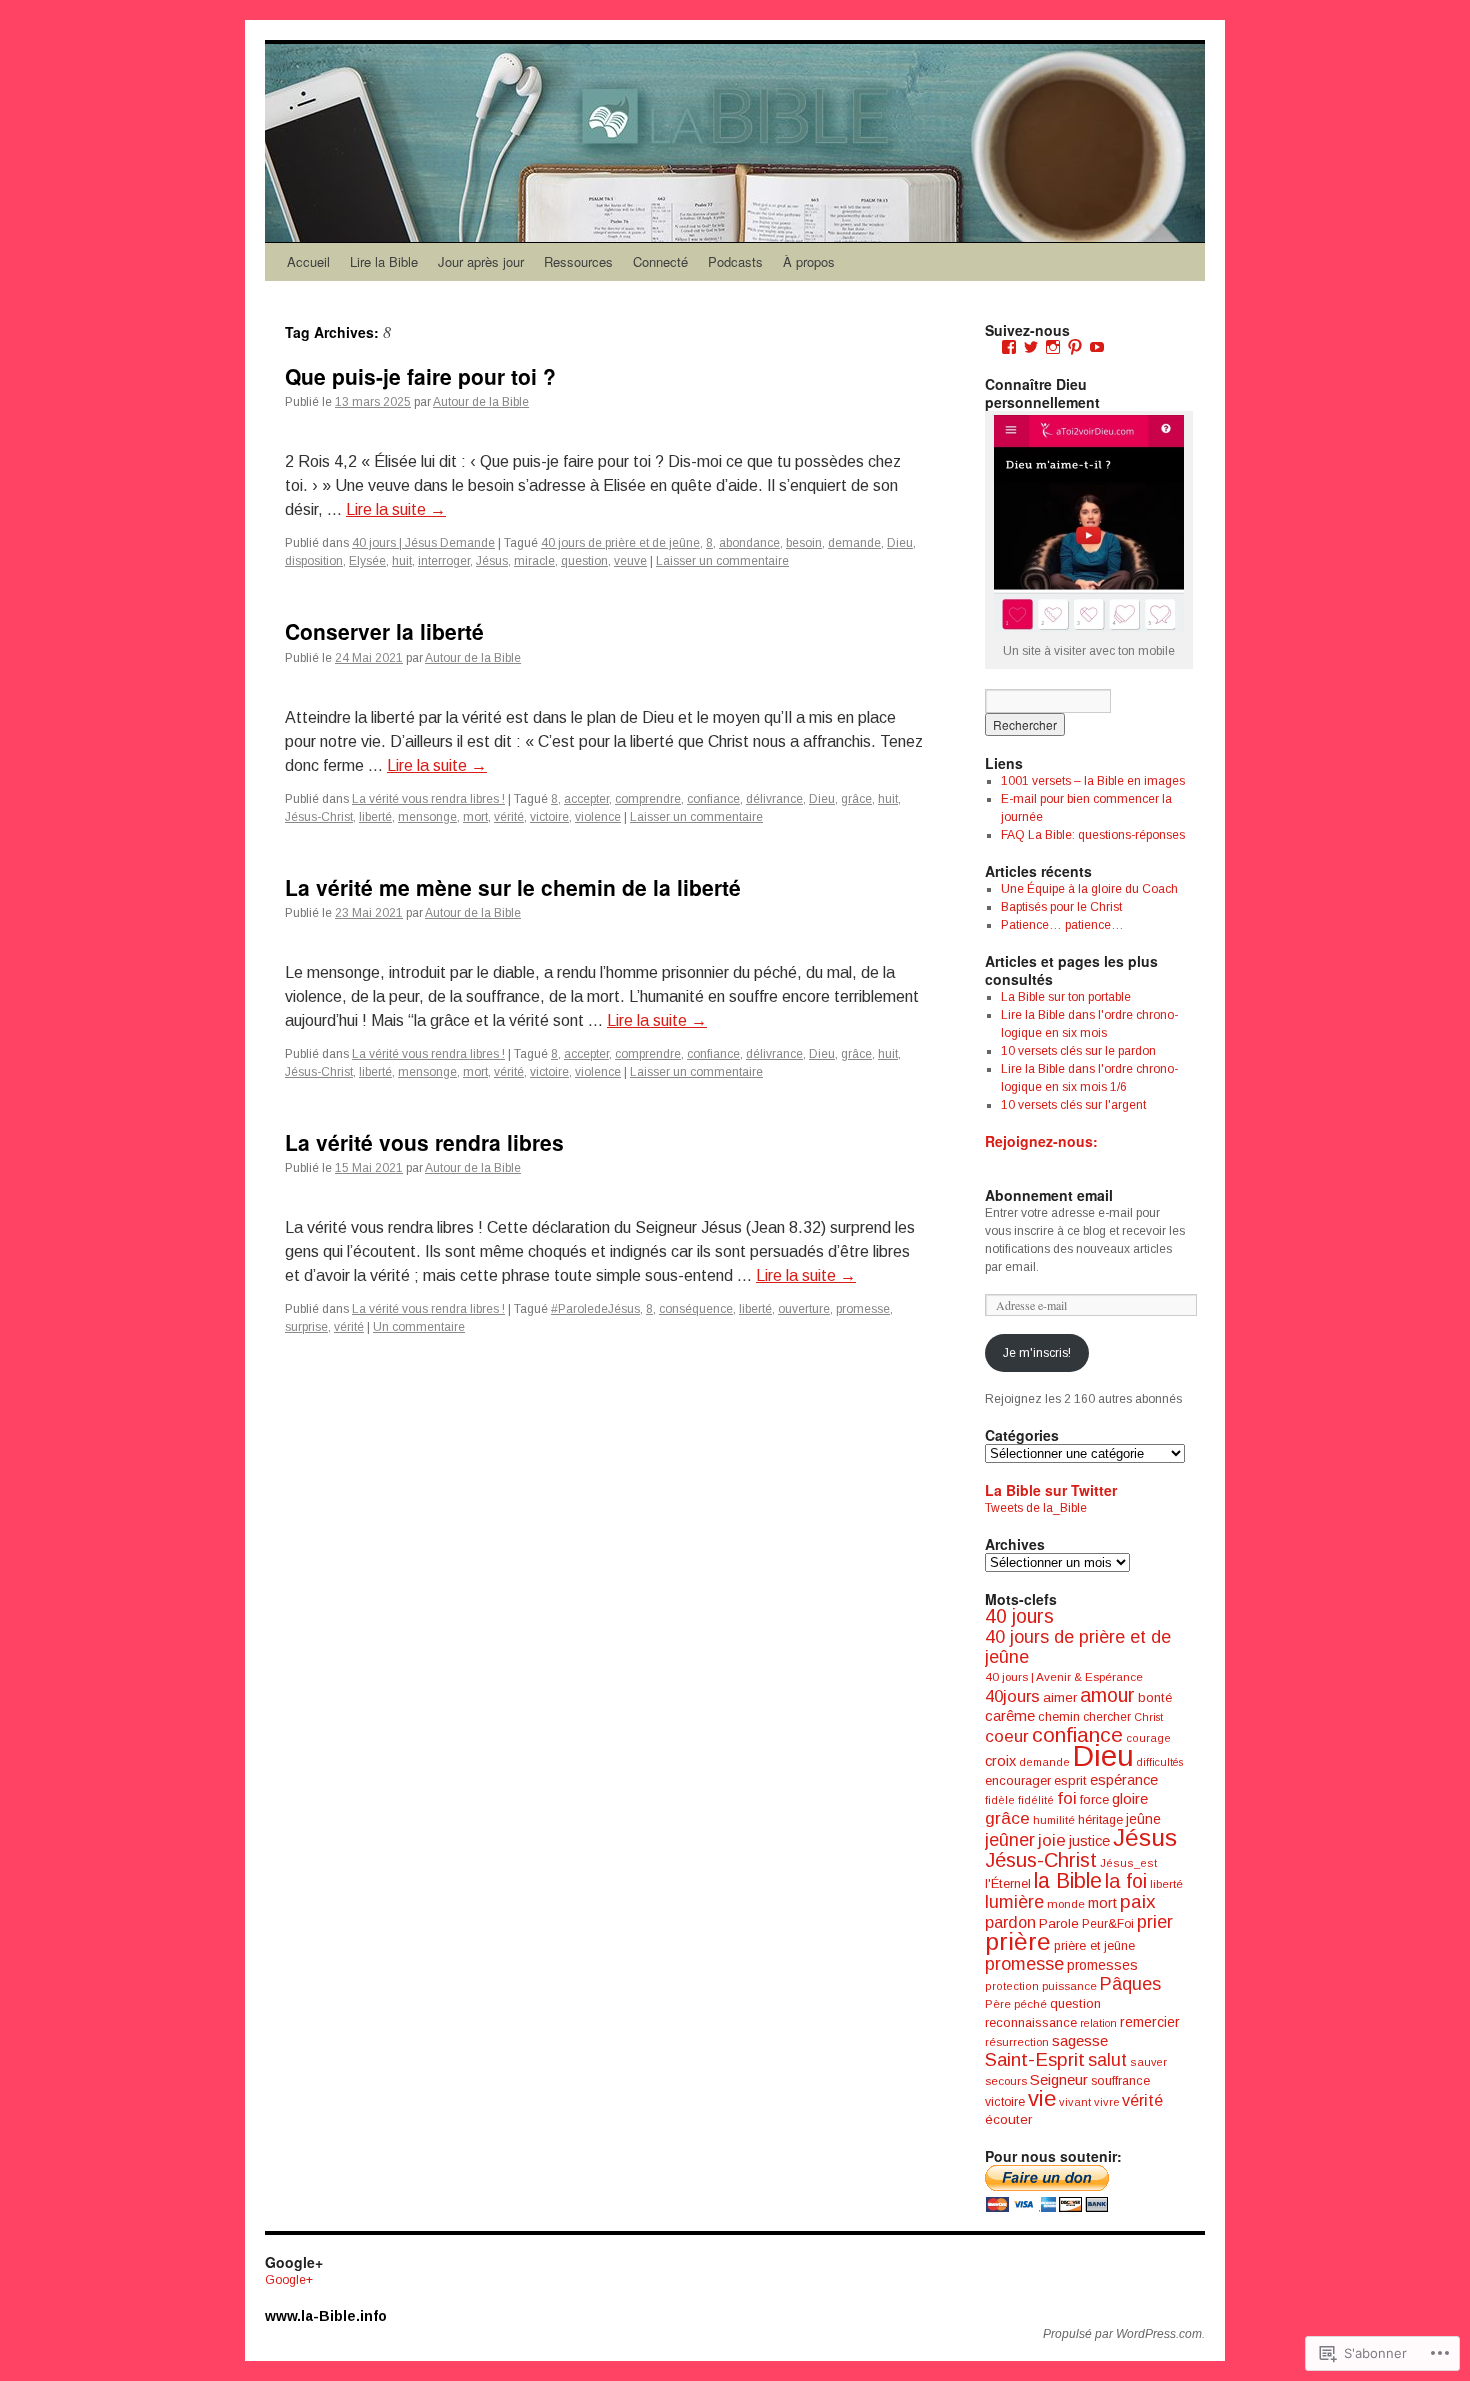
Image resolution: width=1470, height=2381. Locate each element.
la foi (1126, 1881)
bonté (1155, 1697)
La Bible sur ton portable (1066, 997)
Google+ (289, 2280)
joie (1052, 1840)
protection (1012, 1986)
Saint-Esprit (1035, 2059)
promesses (1102, 1965)
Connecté (660, 261)
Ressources (578, 261)
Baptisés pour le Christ (1061, 907)
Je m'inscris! (1037, 1353)
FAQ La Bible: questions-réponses (1093, 835)
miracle (534, 561)
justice (1089, 1841)
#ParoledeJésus (595, 1309)
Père (998, 2004)
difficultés (1160, 1762)
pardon (1010, 1922)
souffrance (1120, 2080)
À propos (809, 261)
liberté (375, 817)
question (584, 561)
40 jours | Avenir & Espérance (1064, 1676)
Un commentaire (419, 1327)
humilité (1054, 1820)
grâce (856, 799)
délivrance (774, 799)
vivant (1075, 2102)
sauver (1148, 2062)
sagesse (1080, 2040)
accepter (586, 799)
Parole (1059, 1923)
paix (1138, 1901)
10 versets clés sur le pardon (1078, 1051)
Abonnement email (1049, 1195)
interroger (444, 561)
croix (1000, 1761)
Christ (1148, 1717)
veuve (630, 561)
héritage (1100, 1820)
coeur (1007, 1736)
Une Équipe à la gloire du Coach (1089, 889)
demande (854, 543)
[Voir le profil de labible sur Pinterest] (1075, 347)
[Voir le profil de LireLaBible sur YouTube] (1097, 347)
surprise (306, 1327)
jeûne (1143, 1819)
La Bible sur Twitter (1051, 1490)
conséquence (696, 1309)
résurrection (1017, 2042)
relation (1098, 2023)
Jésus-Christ (319, 817)
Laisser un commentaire (722, 561)
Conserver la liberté (384, 631)
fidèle (1000, 1800)
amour (1107, 1695)
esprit (1070, 1780)
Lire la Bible (384, 261)
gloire (1130, 1798)
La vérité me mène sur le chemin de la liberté (513, 887)
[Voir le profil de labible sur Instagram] (1053, 347)
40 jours (1019, 1616)
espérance (1124, 1780)
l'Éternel (1008, 1883)
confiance (713, 799)
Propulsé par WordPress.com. (1124, 2334)
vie (1042, 2098)
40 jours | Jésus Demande (423, 543)
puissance (1069, 1986)
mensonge (427, 817)
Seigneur (1059, 2079)
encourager (1018, 1780)
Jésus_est (1128, 1863)
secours (1006, 2081)
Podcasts (735, 261)
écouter (1008, 2119)
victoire (549, 817)
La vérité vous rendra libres (424, 1142)
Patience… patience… (1062, 925)
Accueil (308, 261)
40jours (1012, 1696)
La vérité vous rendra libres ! (428, 799)
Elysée (367, 561)
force (1094, 1799)
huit (402, 561)
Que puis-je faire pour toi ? (420, 376)
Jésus (492, 561)
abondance (749, 543)
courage (1148, 1738)
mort (475, 817)
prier (1155, 1922)
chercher (1107, 1717)
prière (1018, 1941)
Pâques (1130, 1984)
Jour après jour (481, 261)
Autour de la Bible (481, 402)
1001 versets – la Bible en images (1093, 781)
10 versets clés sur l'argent (1073, 1105)
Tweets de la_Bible (1036, 1508)
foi (1067, 1798)
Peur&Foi (1108, 1924)
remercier (1150, 2022)
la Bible (1068, 1880)
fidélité (1036, 1800)
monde (1066, 1904)
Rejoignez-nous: (1041, 1141)
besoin (804, 543)
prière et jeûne (1094, 1946)
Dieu (900, 543)
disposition (314, 561)
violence (598, 817)
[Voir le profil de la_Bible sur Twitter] (1031, 347)
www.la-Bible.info (326, 2316)
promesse (863, 1309)
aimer (1060, 1697)
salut (1107, 2060)
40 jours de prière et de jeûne (620, 543)
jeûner (1010, 1840)
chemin (1059, 1717)
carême (1010, 1715)
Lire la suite (396, 509)
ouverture (804, 1309)
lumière (1014, 1902)
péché (1030, 2004)
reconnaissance (1031, 2022)
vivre (1106, 2102)
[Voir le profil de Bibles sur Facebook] (1009, 347)
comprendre (648, 799)
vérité (509, 817)
